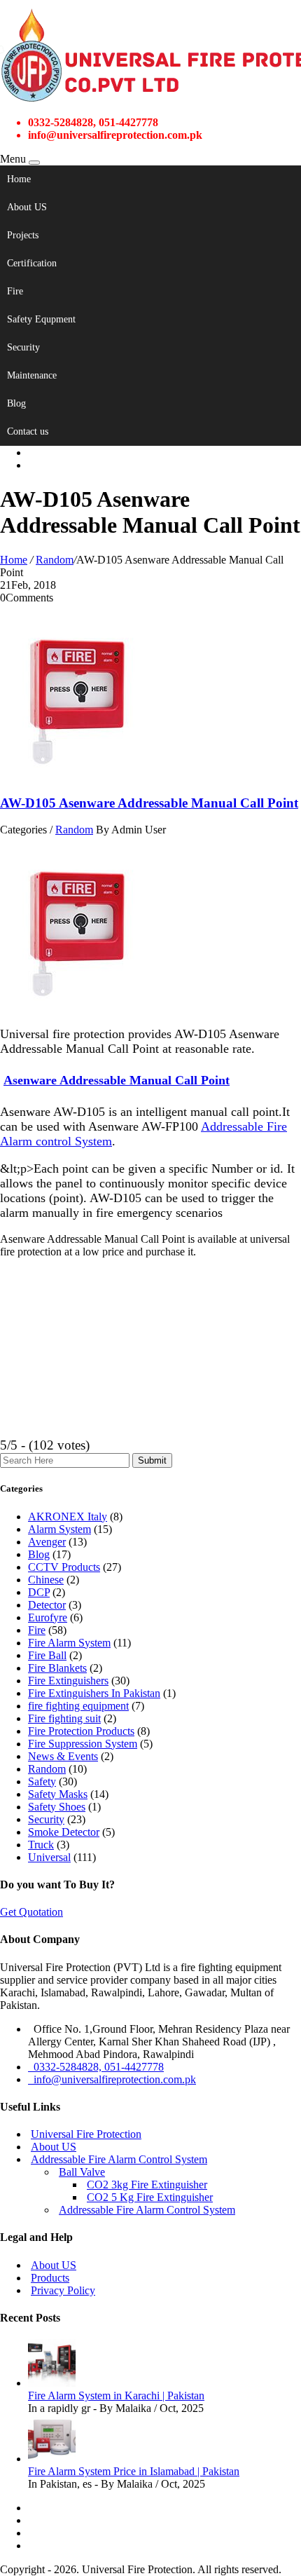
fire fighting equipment (78, 1706)
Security (23, 347)
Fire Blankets (57, 1668)
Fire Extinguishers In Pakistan (94, 1693)
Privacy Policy (63, 2290)
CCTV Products (64, 1567)
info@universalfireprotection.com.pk (112, 2079)
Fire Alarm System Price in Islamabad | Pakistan (134, 2471)
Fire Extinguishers (68, 1681)
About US (27, 207)
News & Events (63, 1756)
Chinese (46, 1580)
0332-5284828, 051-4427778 (96, 2067)
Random (55, 560)
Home (19, 179)
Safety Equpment (41, 319)
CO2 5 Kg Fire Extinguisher (150, 2197)
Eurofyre (48, 1617)
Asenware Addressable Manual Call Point (117, 1080)
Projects (23, 235)
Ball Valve (82, 2172)
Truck (41, 1845)
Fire (15, 291)
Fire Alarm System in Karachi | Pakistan (116, 2396)
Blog (16, 403)
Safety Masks (58, 1794)
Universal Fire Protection (86, 2134)
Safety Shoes (57, 1807)
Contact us (28, 431)
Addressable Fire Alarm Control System (119, 2159)
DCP (39, 1592)
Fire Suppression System (83, 1744)
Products (50, 2278)
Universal (49, 1857)
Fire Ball (47, 1655)
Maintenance (32, 375)
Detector (47, 1605)
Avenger (47, 1542)
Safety (42, 1781)
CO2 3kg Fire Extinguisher (147, 2185)
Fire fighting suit (64, 1718)
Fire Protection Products (81, 1731)
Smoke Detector (64, 1832)
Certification (32, 263)
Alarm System (59, 1529)
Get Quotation (31, 1912)
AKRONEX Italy (68, 1517)
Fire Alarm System (69, 1643)
